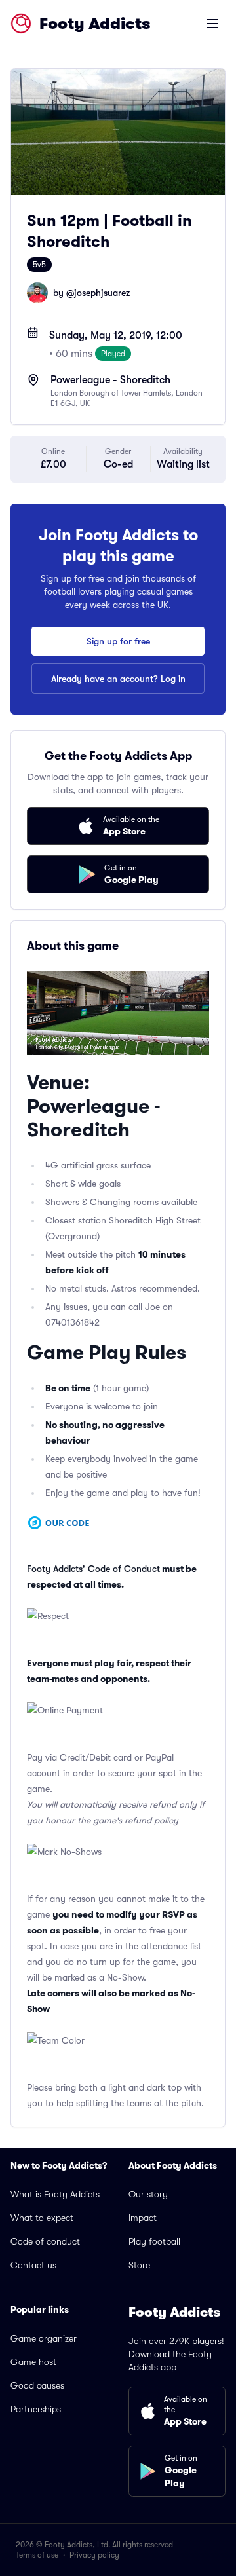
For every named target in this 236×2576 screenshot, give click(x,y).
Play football (154, 2241)
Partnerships (36, 2409)
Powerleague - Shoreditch (110, 380)
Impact (143, 2218)
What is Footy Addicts (55, 2194)
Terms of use (37, 2555)
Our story (148, 2194)
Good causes (37, 2385)
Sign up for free (118, 641)
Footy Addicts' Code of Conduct (93, 1569)
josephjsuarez (102, 293)
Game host (33, 2362)
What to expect (42, 2218)
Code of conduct (45, 2241)
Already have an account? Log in (118, 679)
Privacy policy (94, 2555)
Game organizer (44, 2338)
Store (139, 2265)
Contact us (33, 2265)
